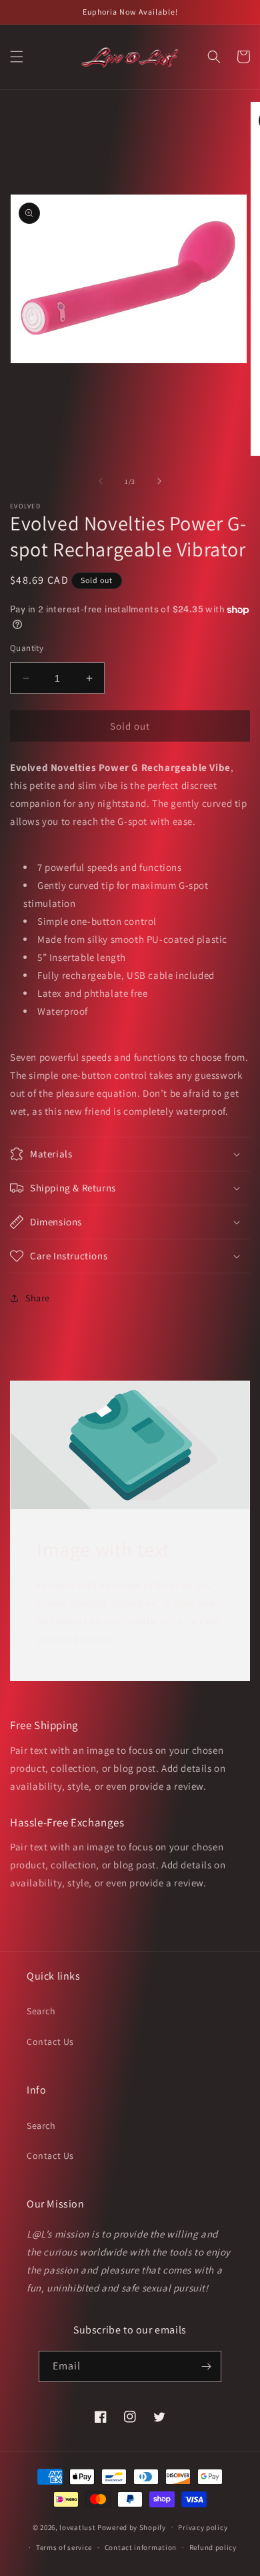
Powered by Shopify (132, 2527)
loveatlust (77, 2527)
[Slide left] (101, 481)
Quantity (27, 648)
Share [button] (38, 1298)
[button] (17, 57)
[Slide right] (159, 481)
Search (41, 2011)
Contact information (141, 2547)
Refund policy (213, 2547)
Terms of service (64, 2547)
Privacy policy (203, 2527)
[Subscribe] (206, 2366)
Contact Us (50, 2042)
